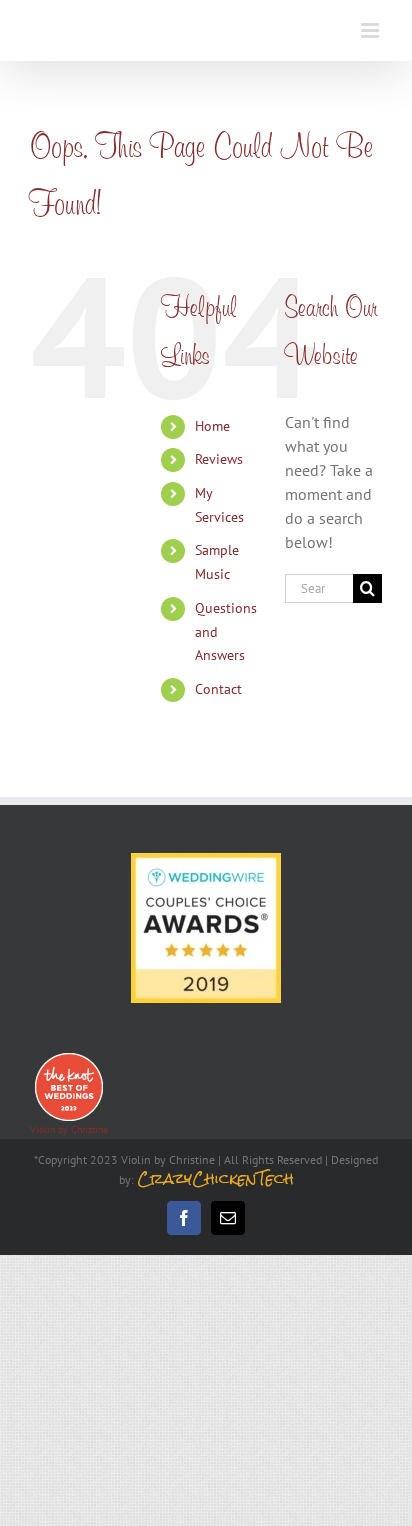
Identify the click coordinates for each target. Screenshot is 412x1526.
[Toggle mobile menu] (371, 30)
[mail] (228, 1218)
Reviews (219, 459)
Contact (218, 689)
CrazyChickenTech (215, 1178)
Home (212, 426)
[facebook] (184, 1218)
